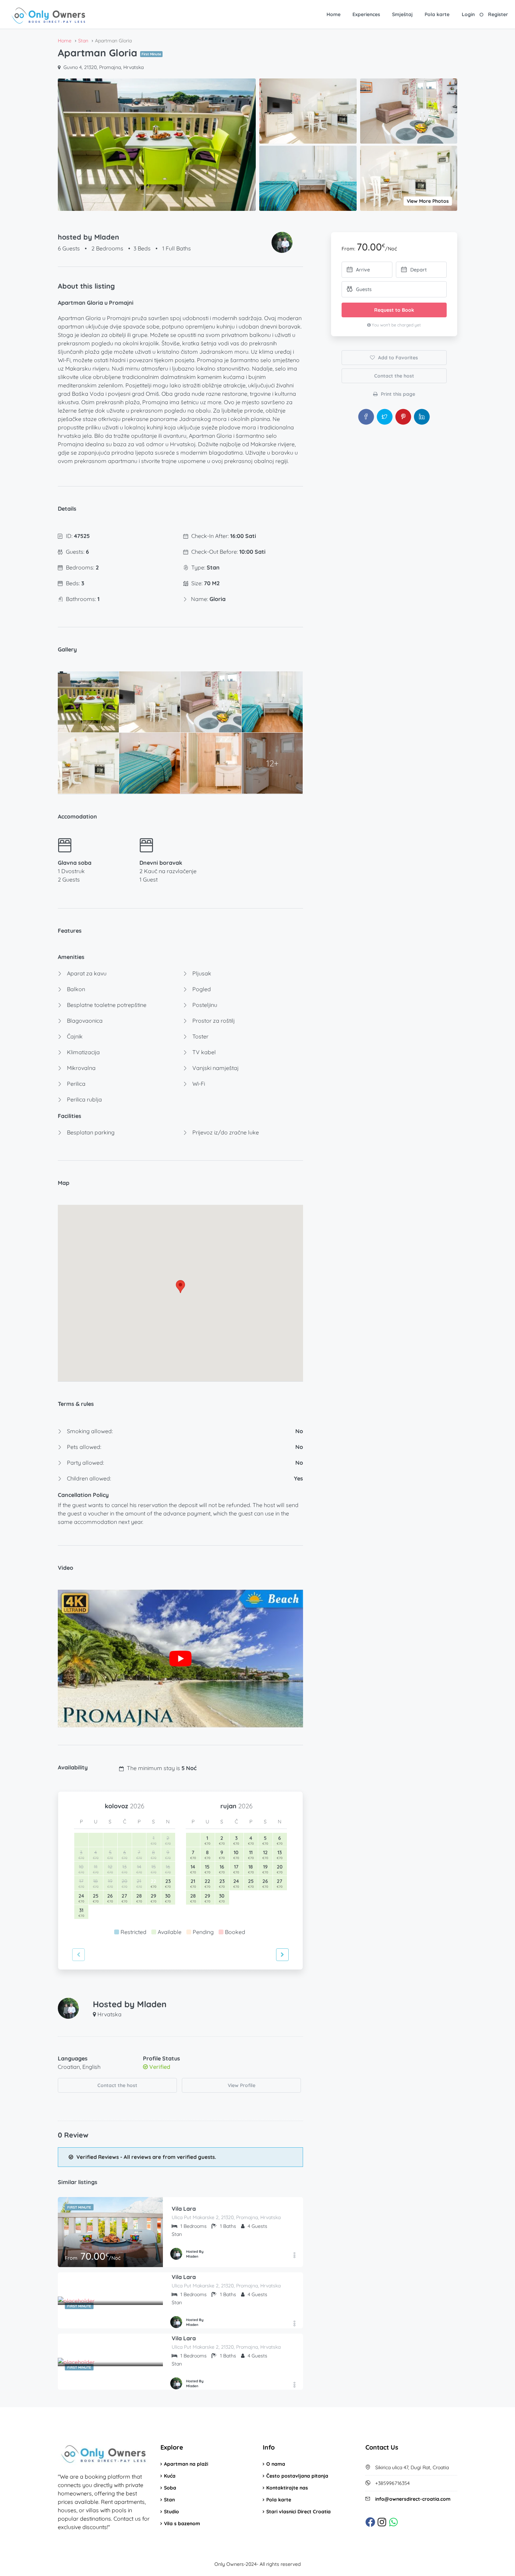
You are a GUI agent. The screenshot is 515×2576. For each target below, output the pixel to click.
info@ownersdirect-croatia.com (413, 2499)
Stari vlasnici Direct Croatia (298, 2512)
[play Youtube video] (180, 1659)
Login (468, 14)
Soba (170, 2488)
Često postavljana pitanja (297, 2476)
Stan (169, 2500)
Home (334, 14)
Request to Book (394, 310)
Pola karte (437, 14)
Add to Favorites (397, 358)
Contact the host (117, 2085)
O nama (276, 2464)
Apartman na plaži (186, 2464)
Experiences (366, 14)
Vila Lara (184, 2209)
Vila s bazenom (182, 2523)
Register (498, 14)
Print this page (397, 394)
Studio (171, 2512)
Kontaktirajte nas (287, 2488)
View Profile (242, 2085)
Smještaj (402, 14)
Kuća (170, 2476)
